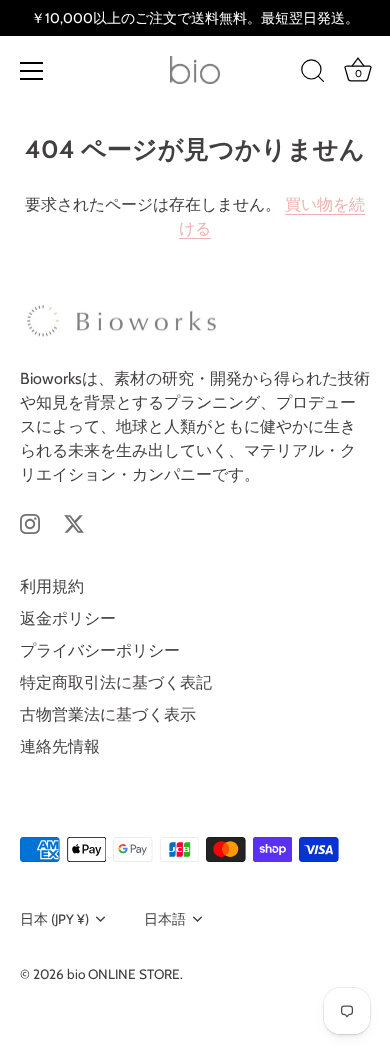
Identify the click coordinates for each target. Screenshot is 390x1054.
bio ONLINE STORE (123, 974)
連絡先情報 (60, 746)
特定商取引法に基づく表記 (116, 682)
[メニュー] (32, 71)
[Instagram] (30, 522)
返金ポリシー (68, 618)
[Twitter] (74, 522)
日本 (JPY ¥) (54, 919)
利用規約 (52, 586)
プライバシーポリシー (100, 650)
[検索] (313, 74)
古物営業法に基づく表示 (108, 714)
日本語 (165, 919)
